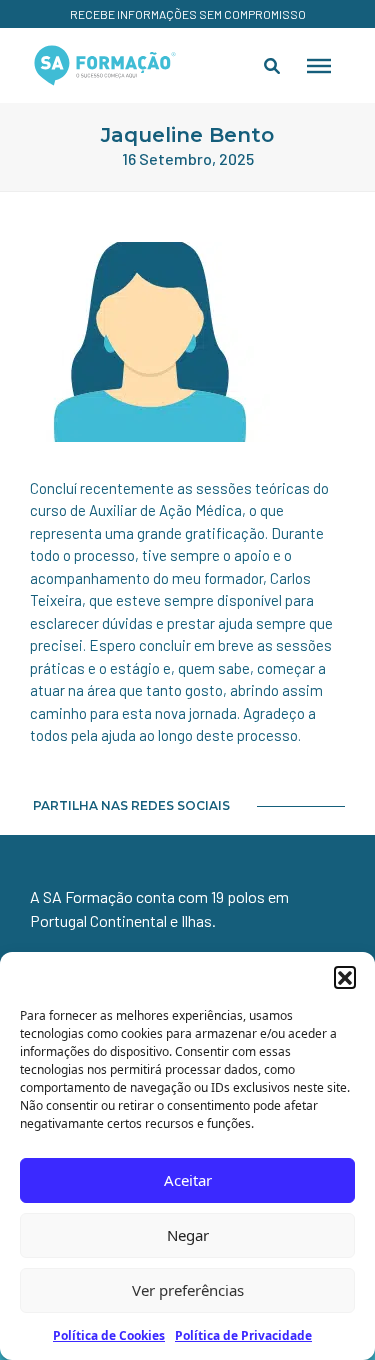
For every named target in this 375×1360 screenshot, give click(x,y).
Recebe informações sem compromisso (188, 14)
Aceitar (188, 1180)
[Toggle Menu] (319, 65)
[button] (345, 977)
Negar (188, 1235)
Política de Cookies (109, 1335)
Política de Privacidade (243, 1335)
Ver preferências (188, 1290)
